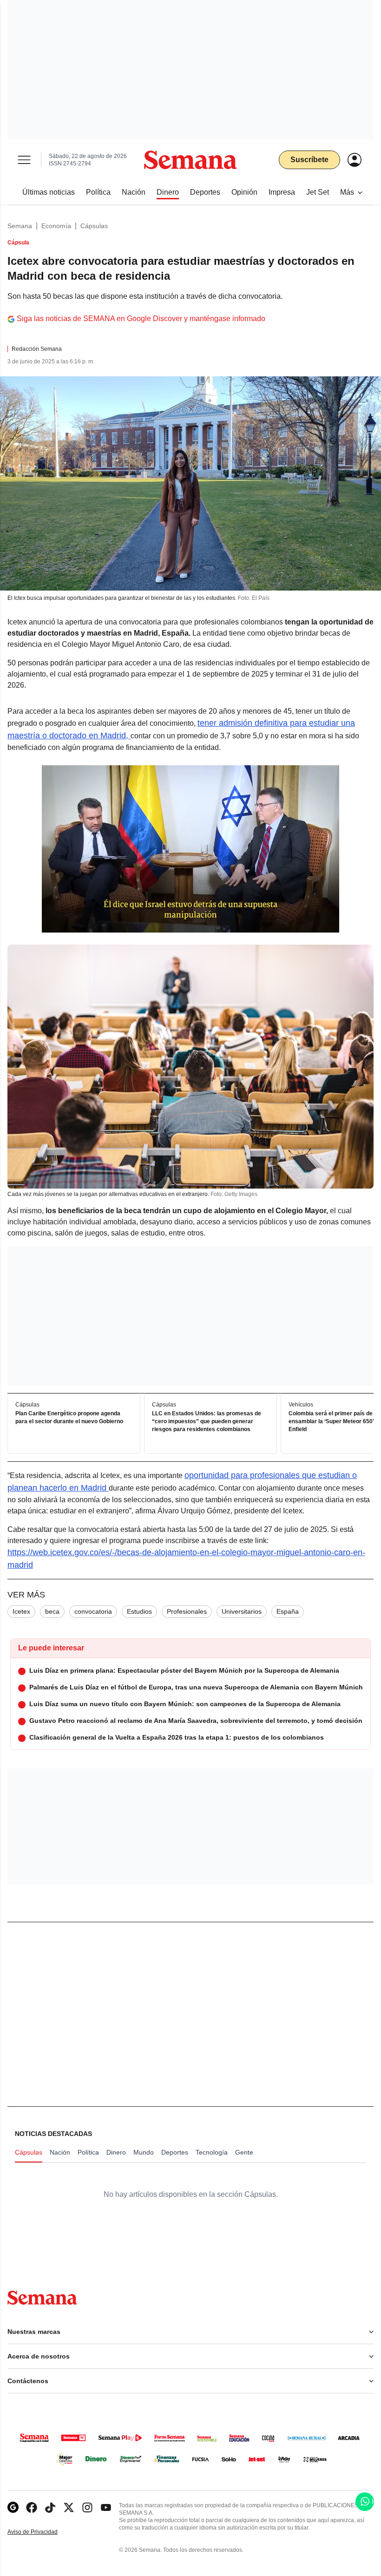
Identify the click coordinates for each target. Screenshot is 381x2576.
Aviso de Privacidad (42, 2532)
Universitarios (242, 1611)
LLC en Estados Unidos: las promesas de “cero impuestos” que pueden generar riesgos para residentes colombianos (207, 1422)
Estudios (139, 1611)
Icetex (21, 1611)
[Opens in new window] (32, 2507)
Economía (56, 226)
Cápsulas (94, 226)
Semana (20, 226)
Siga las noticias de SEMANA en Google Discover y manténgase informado (141, 319)
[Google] (13, 2507)
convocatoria (93, 1611)
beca (52, 1611)
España (288, 1611)
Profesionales (187, 1611)
